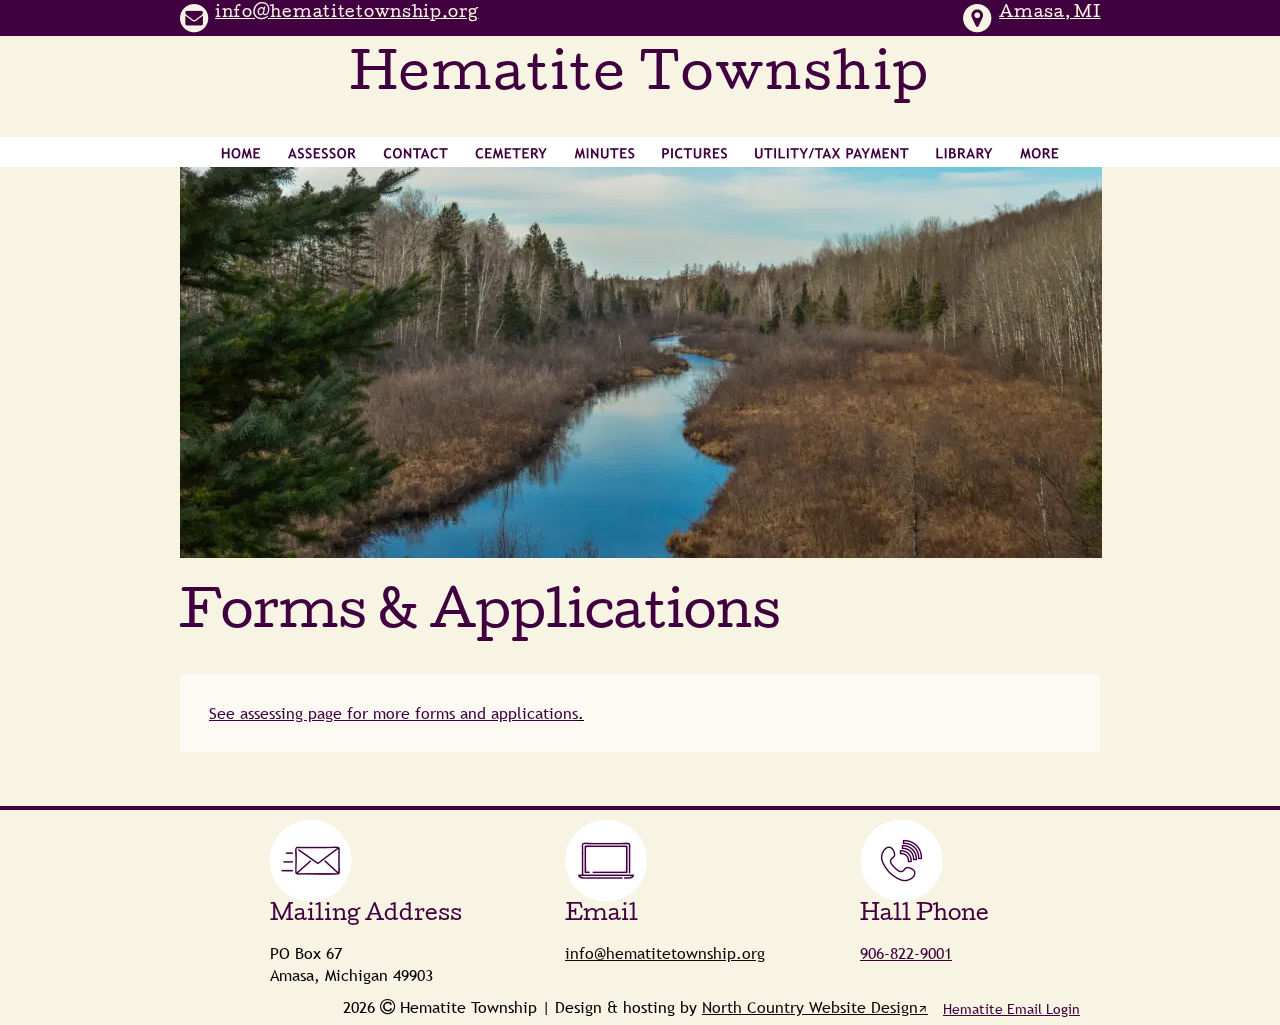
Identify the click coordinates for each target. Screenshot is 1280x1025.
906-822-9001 (906, 953)
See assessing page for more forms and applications (393, 713)
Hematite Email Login (1011, 1009)
